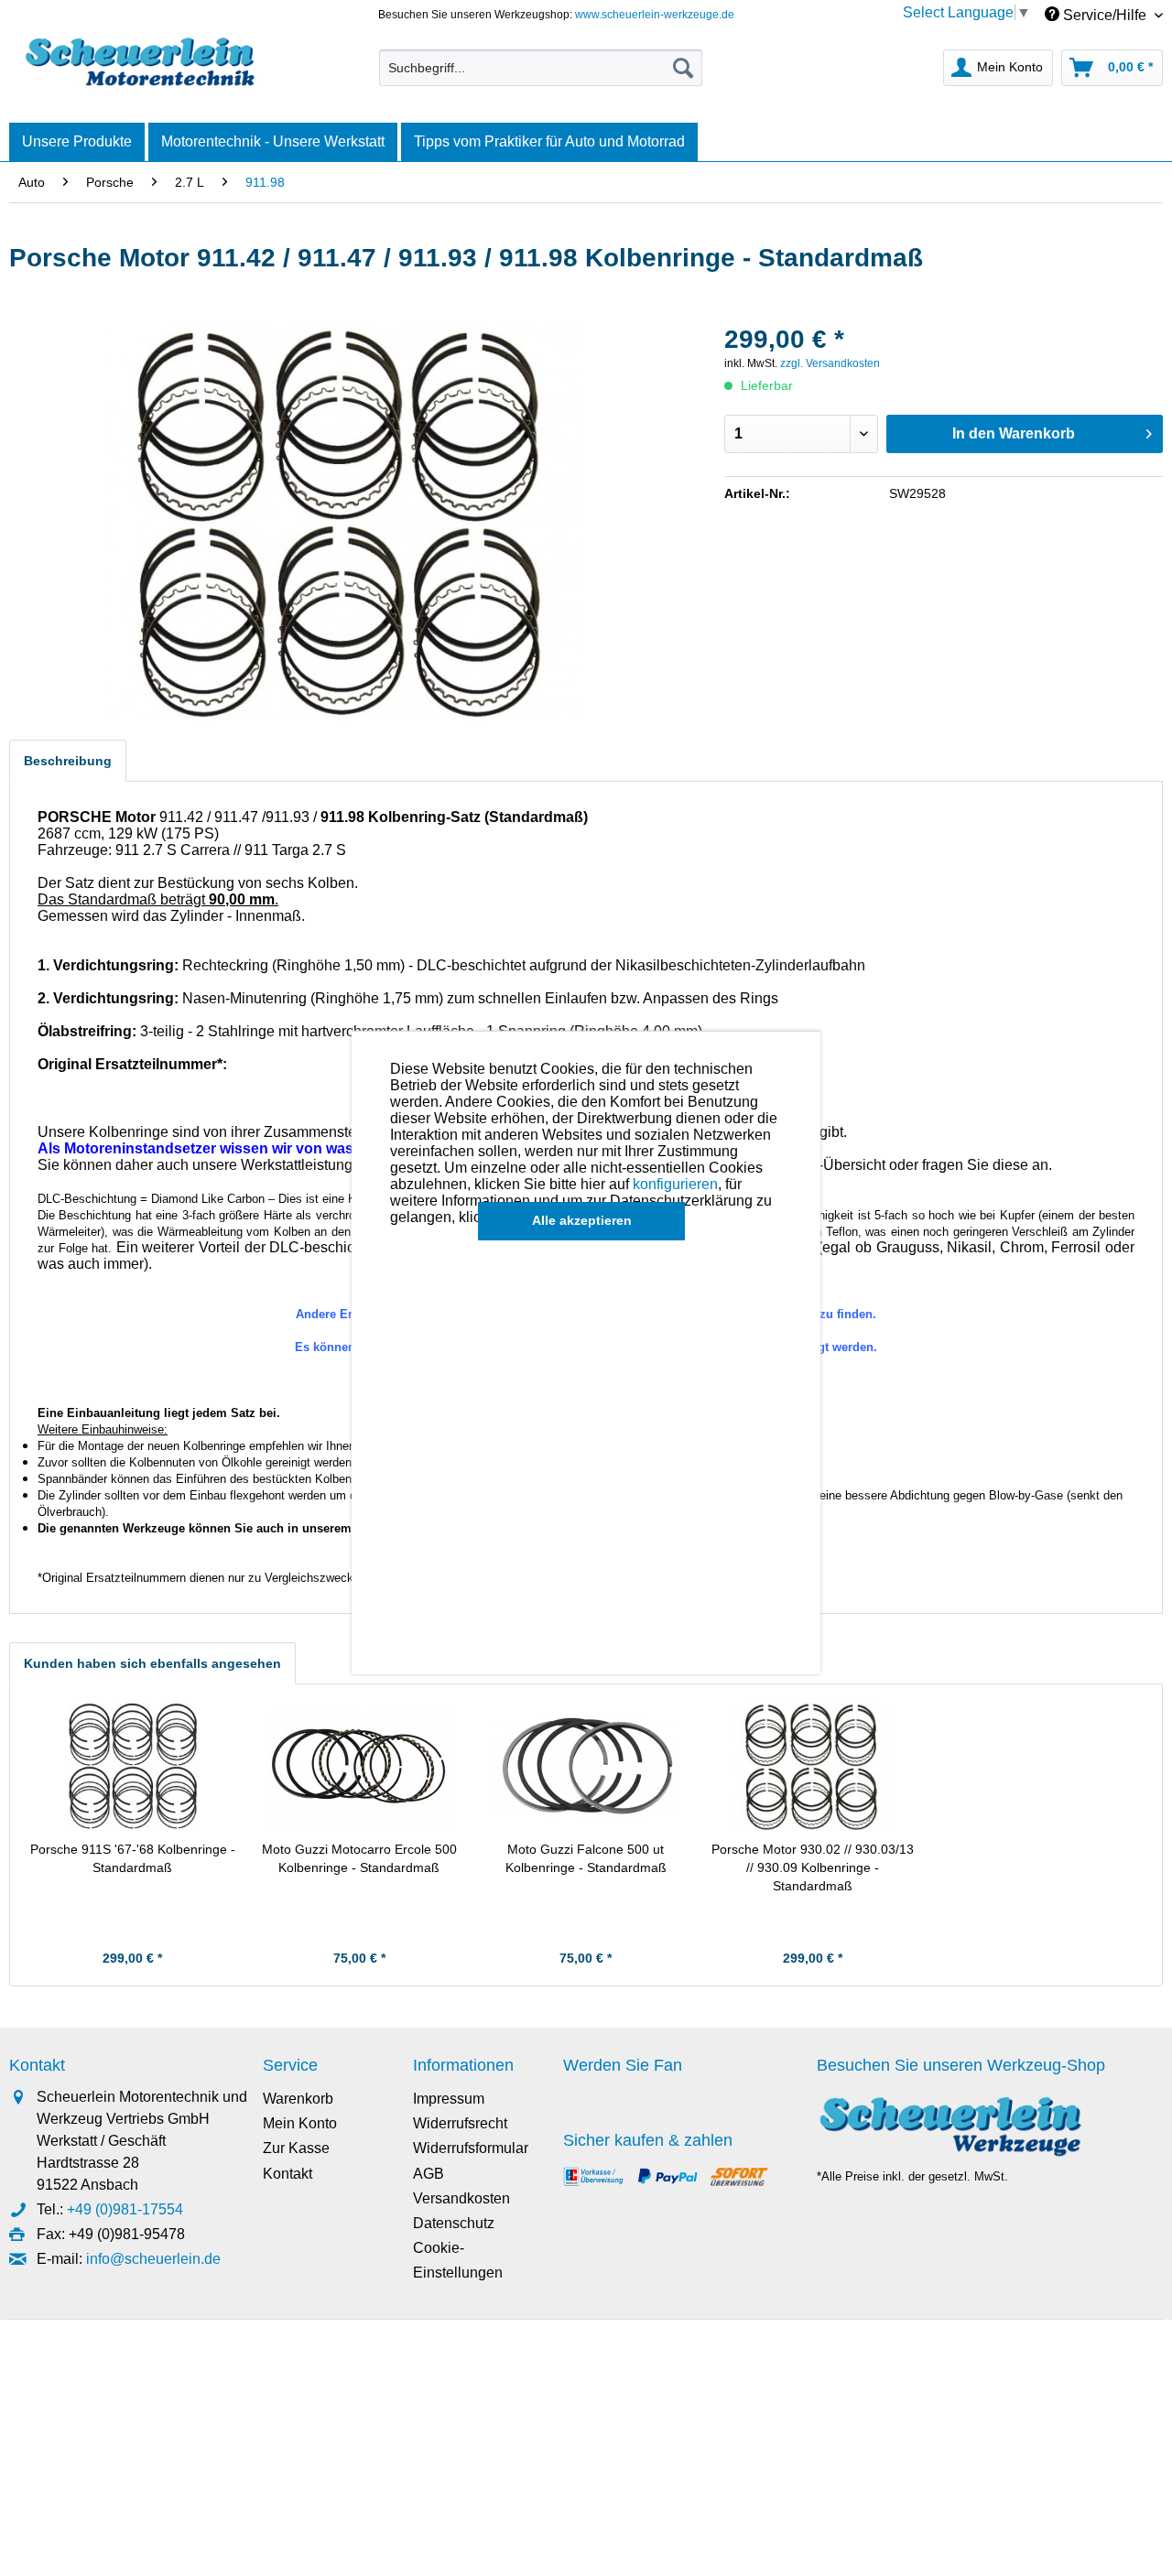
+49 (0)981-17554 (125, 2209)
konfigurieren (675, 1184)
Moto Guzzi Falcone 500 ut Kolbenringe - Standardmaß (586, 1858)
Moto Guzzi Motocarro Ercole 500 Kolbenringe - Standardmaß (359, 1858)
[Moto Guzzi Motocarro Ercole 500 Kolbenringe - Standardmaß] (360, 1767)
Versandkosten (461, 2198)
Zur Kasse (296, 2148)
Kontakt (288, 2174)
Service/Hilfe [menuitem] (1105, 15)
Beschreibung (68, 761)
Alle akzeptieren (582, 1220)
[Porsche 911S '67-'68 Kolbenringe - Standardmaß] (133, 1767)
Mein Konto (300, 2123)
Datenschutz (454, 2223)
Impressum (449, 2099)
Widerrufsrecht (460, 2123)
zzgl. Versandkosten (830, 363)
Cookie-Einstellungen (458, 2260)
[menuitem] (541, 68)
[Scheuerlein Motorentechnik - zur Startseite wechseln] (140, 63)
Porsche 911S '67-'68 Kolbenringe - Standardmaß (133, 1858)
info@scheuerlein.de (153, 2259)
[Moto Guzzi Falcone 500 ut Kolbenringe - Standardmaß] (586, 1767)
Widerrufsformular (471, 2148)
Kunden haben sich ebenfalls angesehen (152, 1663)
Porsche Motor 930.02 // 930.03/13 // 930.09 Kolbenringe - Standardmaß (813, 1867)
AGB (429, 2174)
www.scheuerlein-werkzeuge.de (655, 15)
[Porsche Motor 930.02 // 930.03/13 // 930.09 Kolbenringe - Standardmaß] (813, 1767)
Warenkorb (298, 2099)
